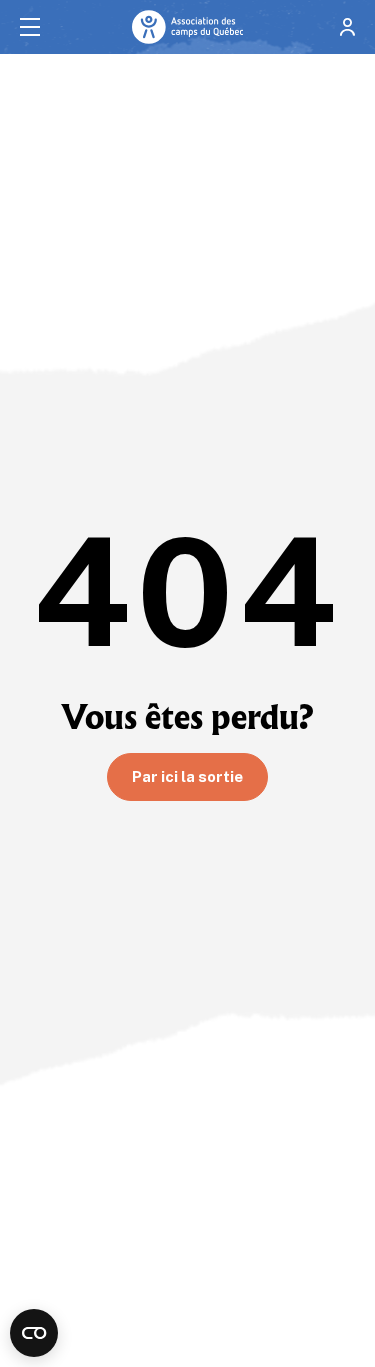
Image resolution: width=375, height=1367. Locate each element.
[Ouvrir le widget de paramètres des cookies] (34, 1333)
